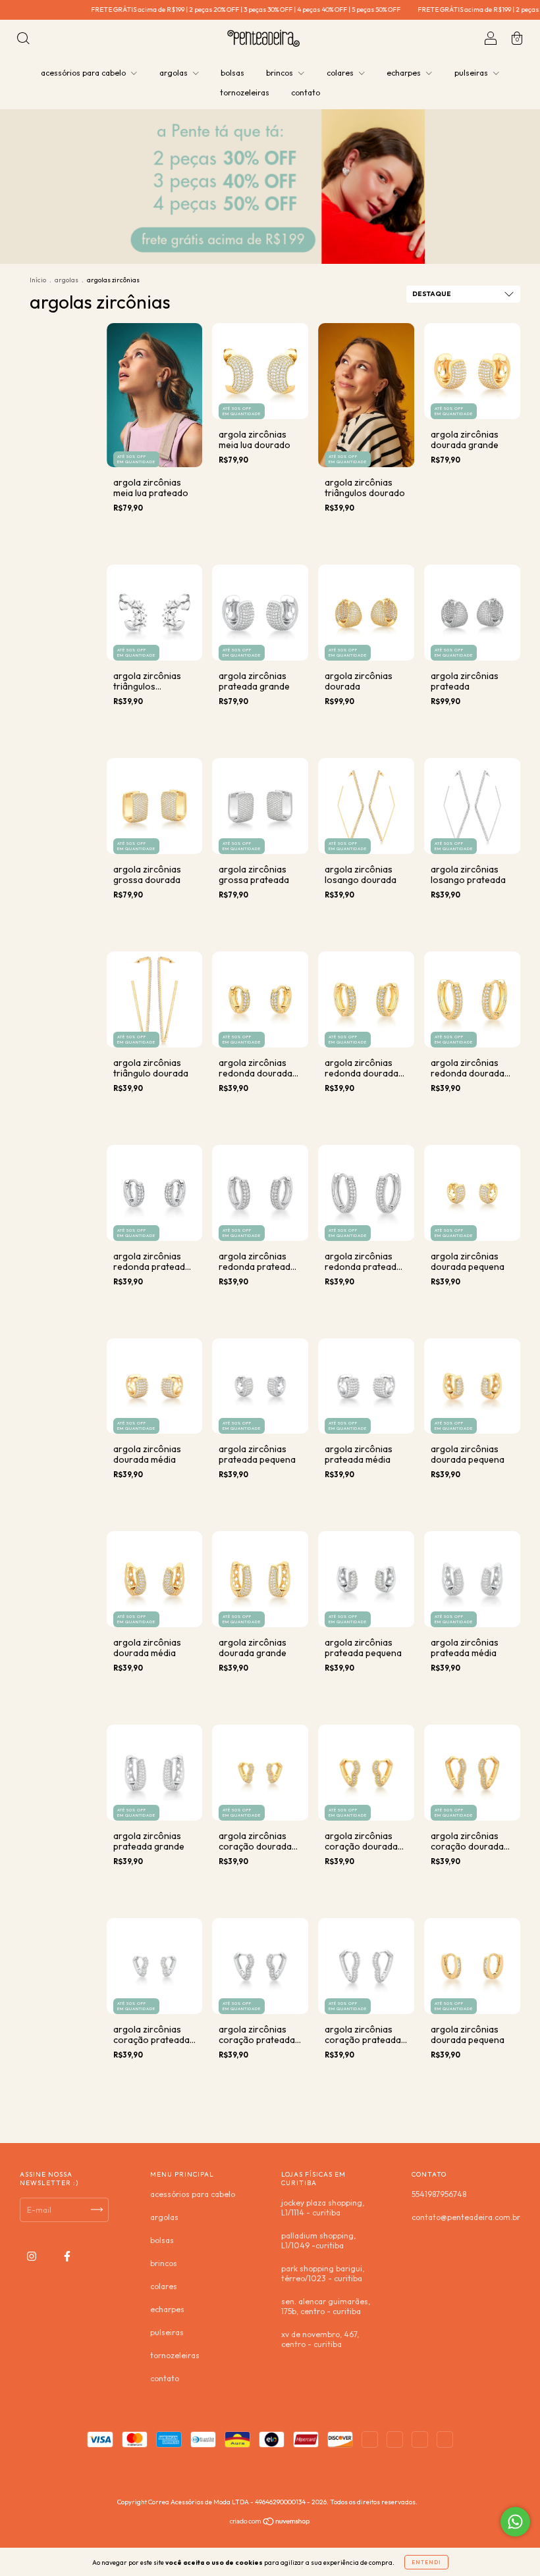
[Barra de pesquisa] (23, 40)
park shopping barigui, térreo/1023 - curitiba (323, 2273)
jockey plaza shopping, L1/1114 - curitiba (323, 2208)
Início (38, 280)
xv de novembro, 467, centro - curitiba (320, 2339)
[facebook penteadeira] (67, 2256)
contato (306, 92)
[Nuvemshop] (270, 2523)
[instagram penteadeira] (33, 2256)
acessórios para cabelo (84, 73)
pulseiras (472, 73)
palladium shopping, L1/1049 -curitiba (318, 2240)
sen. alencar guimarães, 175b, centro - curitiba (326, 2306)
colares (341, 73)
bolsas (232, 73)
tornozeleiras (245, 92)
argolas (175, 73)
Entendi (426, 2562)
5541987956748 (439, 2194)
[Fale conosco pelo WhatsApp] (515, 2522)
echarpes (405, 73)
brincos (281, 73)
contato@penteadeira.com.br (466, 2217)
